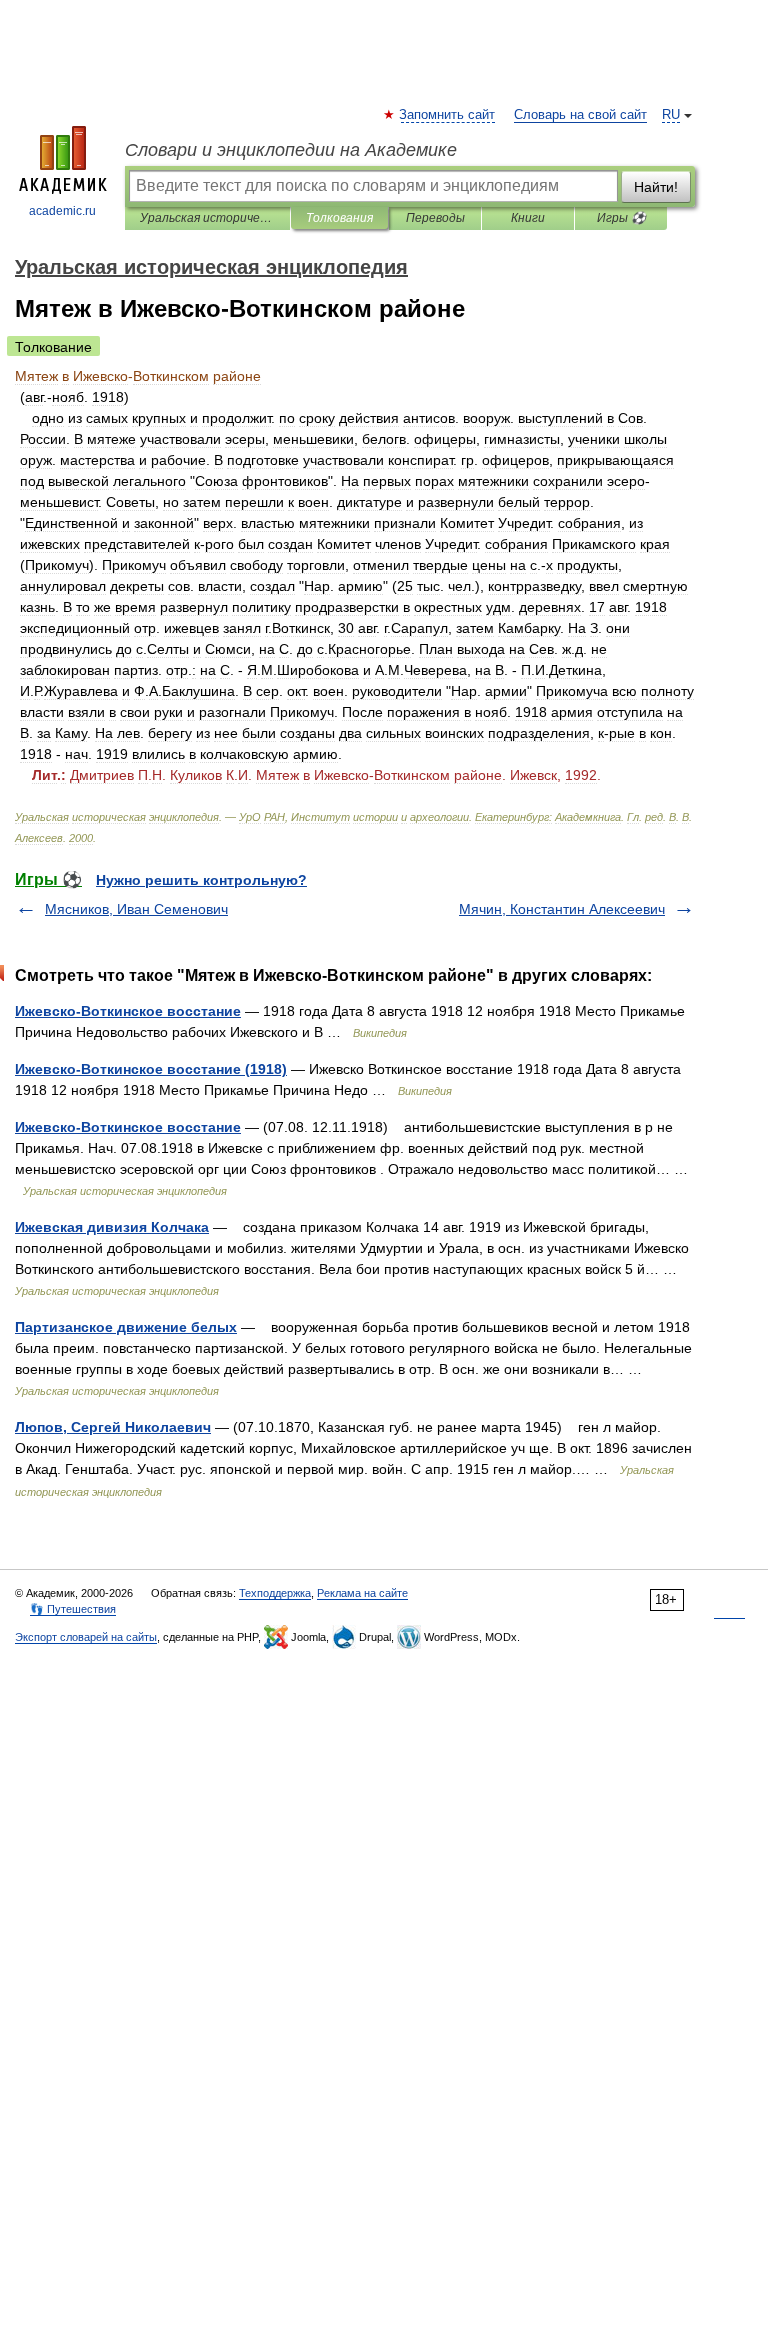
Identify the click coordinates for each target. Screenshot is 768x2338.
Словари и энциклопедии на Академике (291, 150)
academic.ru (62, 211)
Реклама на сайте (362, 1593)
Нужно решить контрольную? (201, 880)
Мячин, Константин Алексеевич (562, 909)
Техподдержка (275, 1593)
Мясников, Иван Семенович (136, 909)
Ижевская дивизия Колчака (112, 1227)
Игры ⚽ (621, 218)
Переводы (435, 218)
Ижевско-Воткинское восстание (128, 1011)
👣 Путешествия (73, 1609)
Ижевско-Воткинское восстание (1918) (151, 1069)
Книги (528, 218)
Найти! (656, 187)
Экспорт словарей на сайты (86, 1637)
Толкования (339, 218)
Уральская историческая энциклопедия (207, 218)
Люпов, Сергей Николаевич (113, 1427)
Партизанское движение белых (126, 1327)
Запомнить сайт (448, 115)
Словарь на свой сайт (580, 115)
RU (671, 115)
